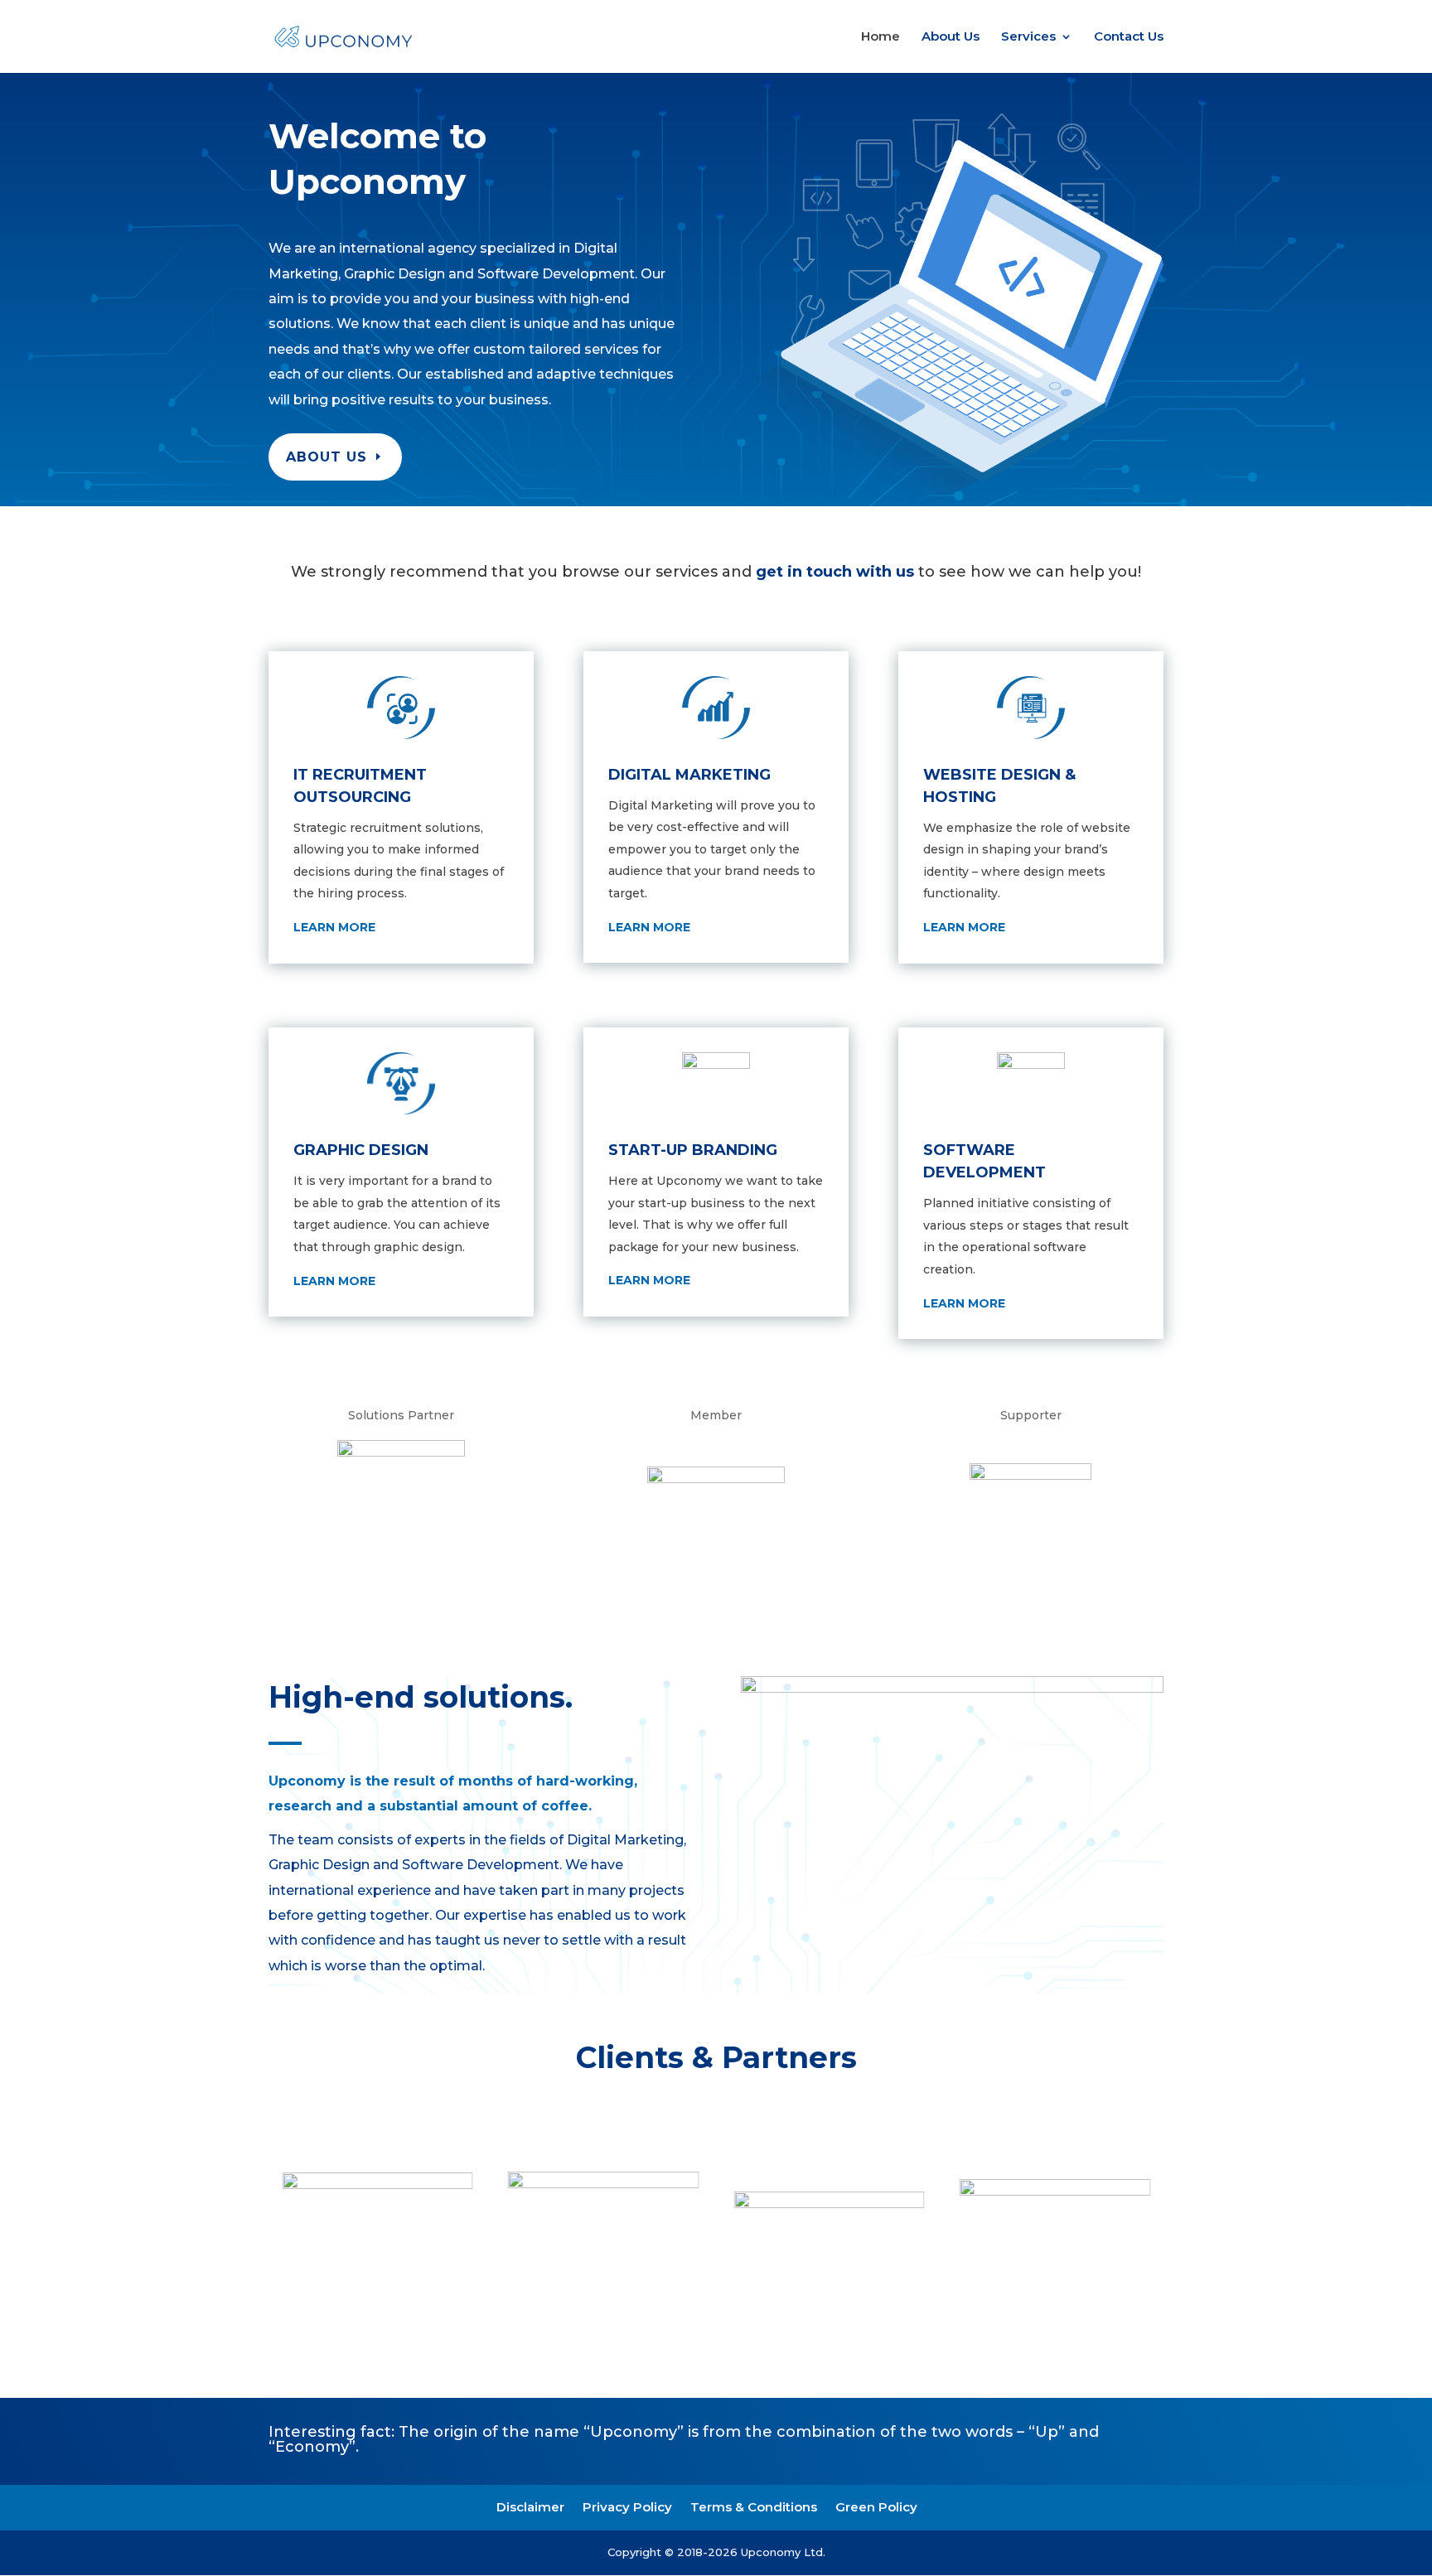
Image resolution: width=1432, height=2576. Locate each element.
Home (880, 37)
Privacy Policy (627, 2507)
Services (1028, 37)
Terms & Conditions (754, 2507)
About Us (951, 37)
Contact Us (1129, 37)
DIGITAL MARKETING (689, 775)
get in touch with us (837, 572)
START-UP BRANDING (693, 1150)
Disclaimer (530, 2507)
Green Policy (876, 2507)
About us (327, 457)
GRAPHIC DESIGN (361, 1150)
